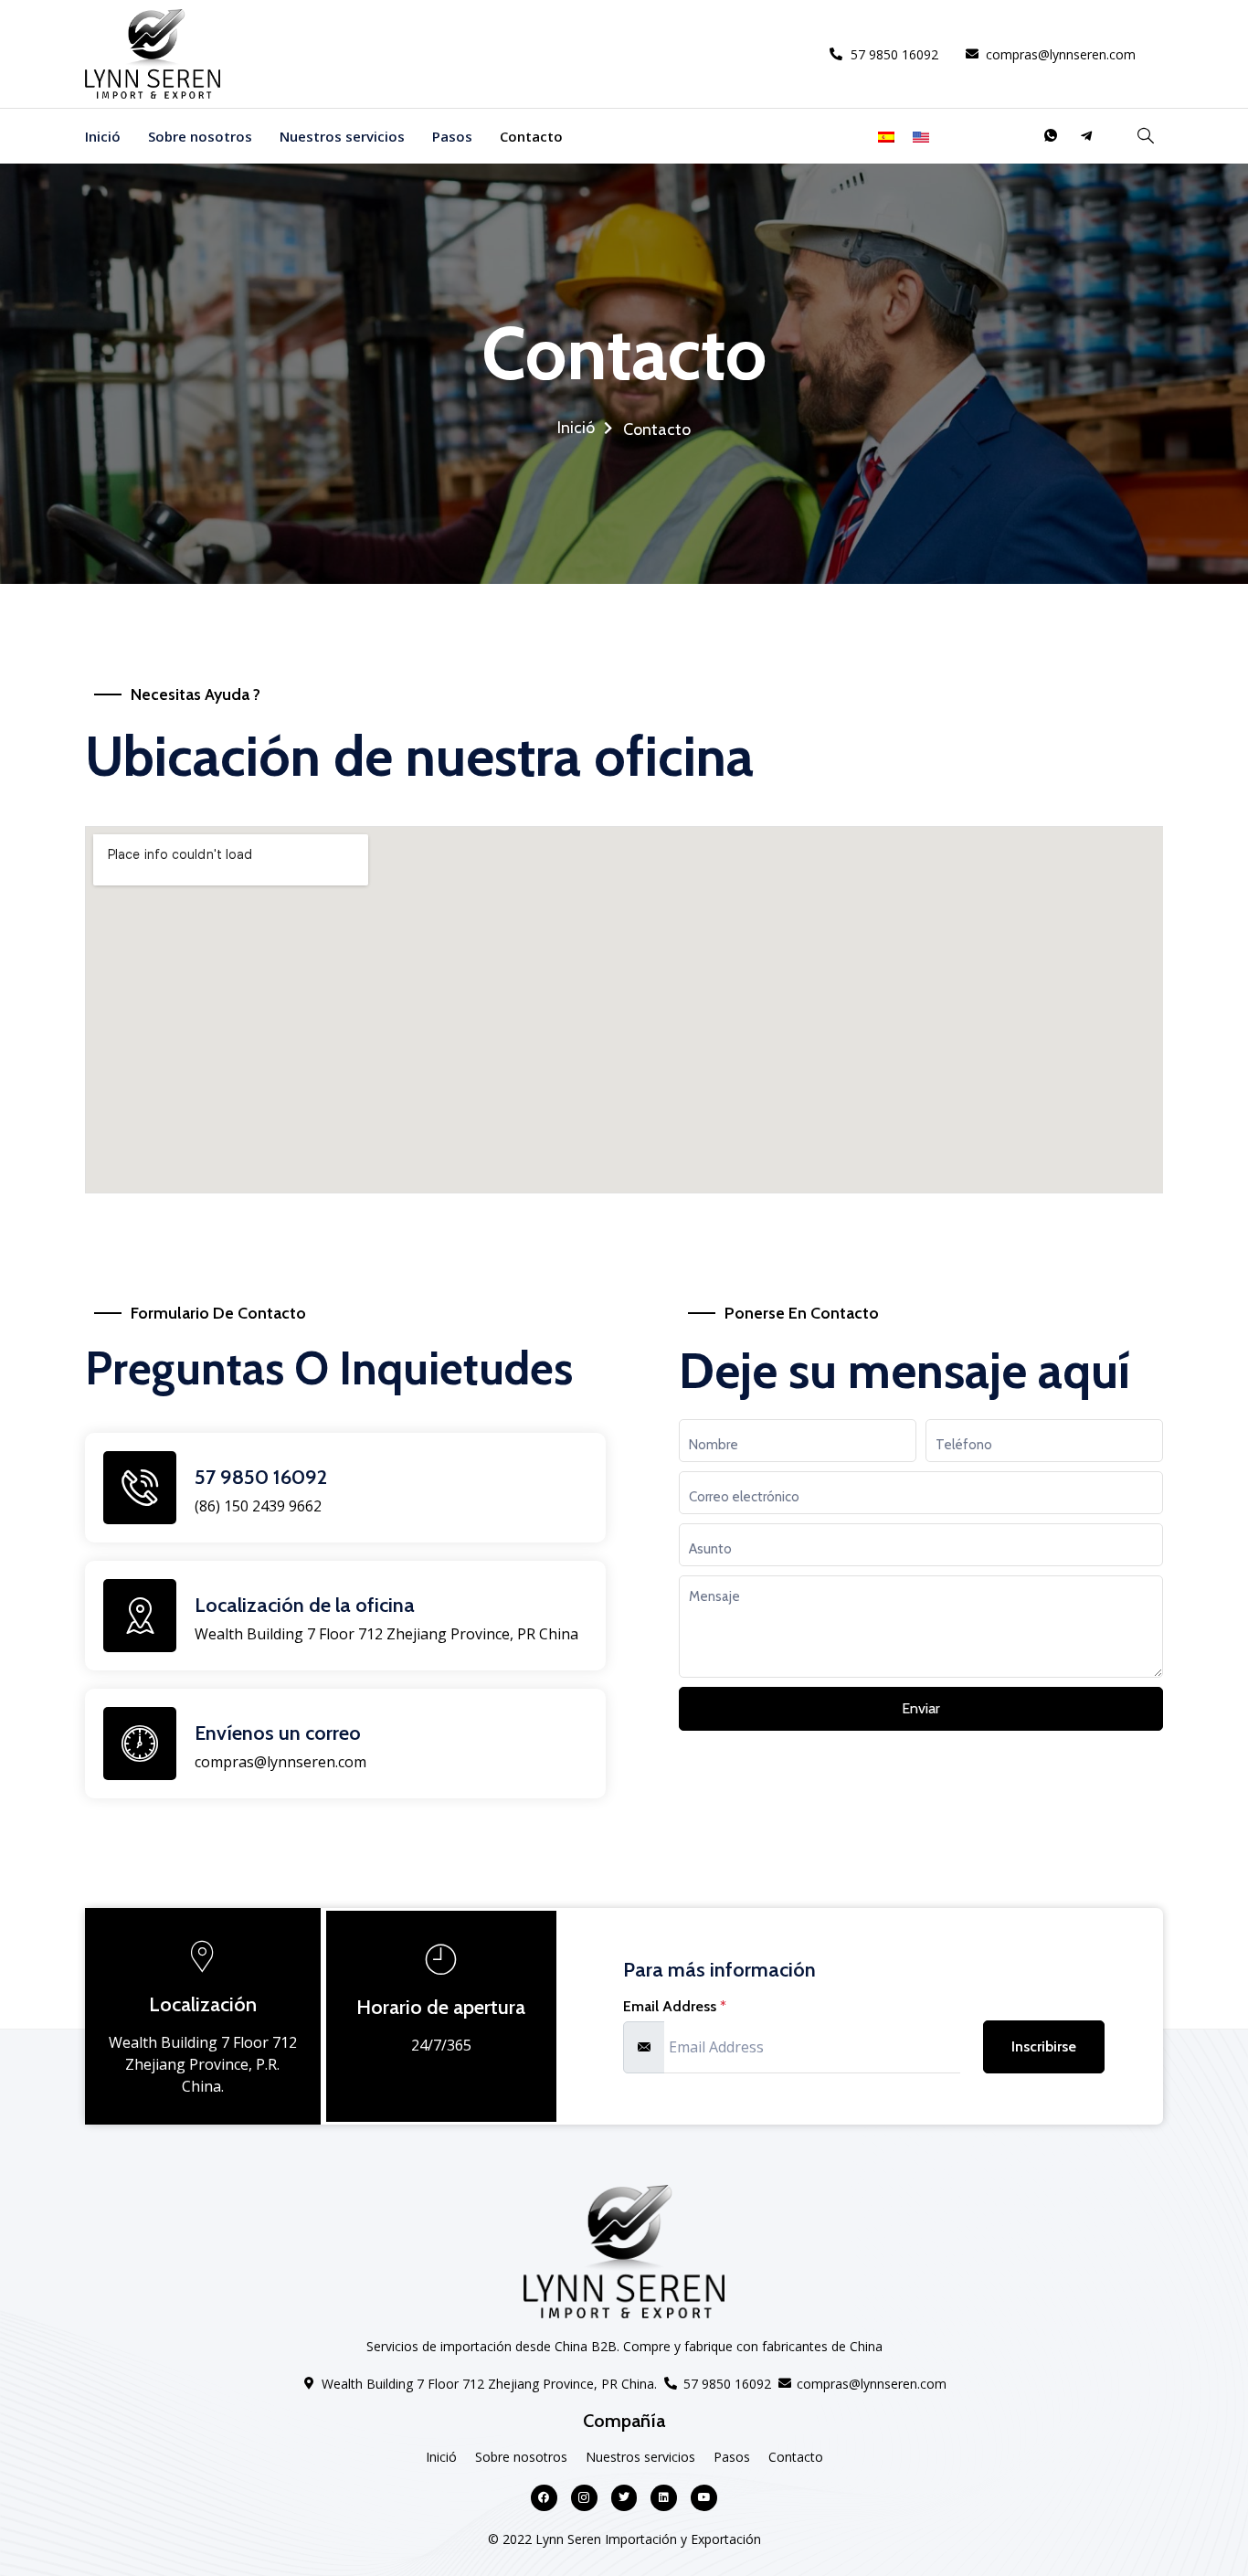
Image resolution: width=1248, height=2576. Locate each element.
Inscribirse (1044, 2046)
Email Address (675, 2007)
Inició (103, 136)
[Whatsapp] (1051, 136)
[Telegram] (1086, 136)
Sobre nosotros (200, 136)
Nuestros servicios (342, 136)
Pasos (452, 136)
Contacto (531, 136)
